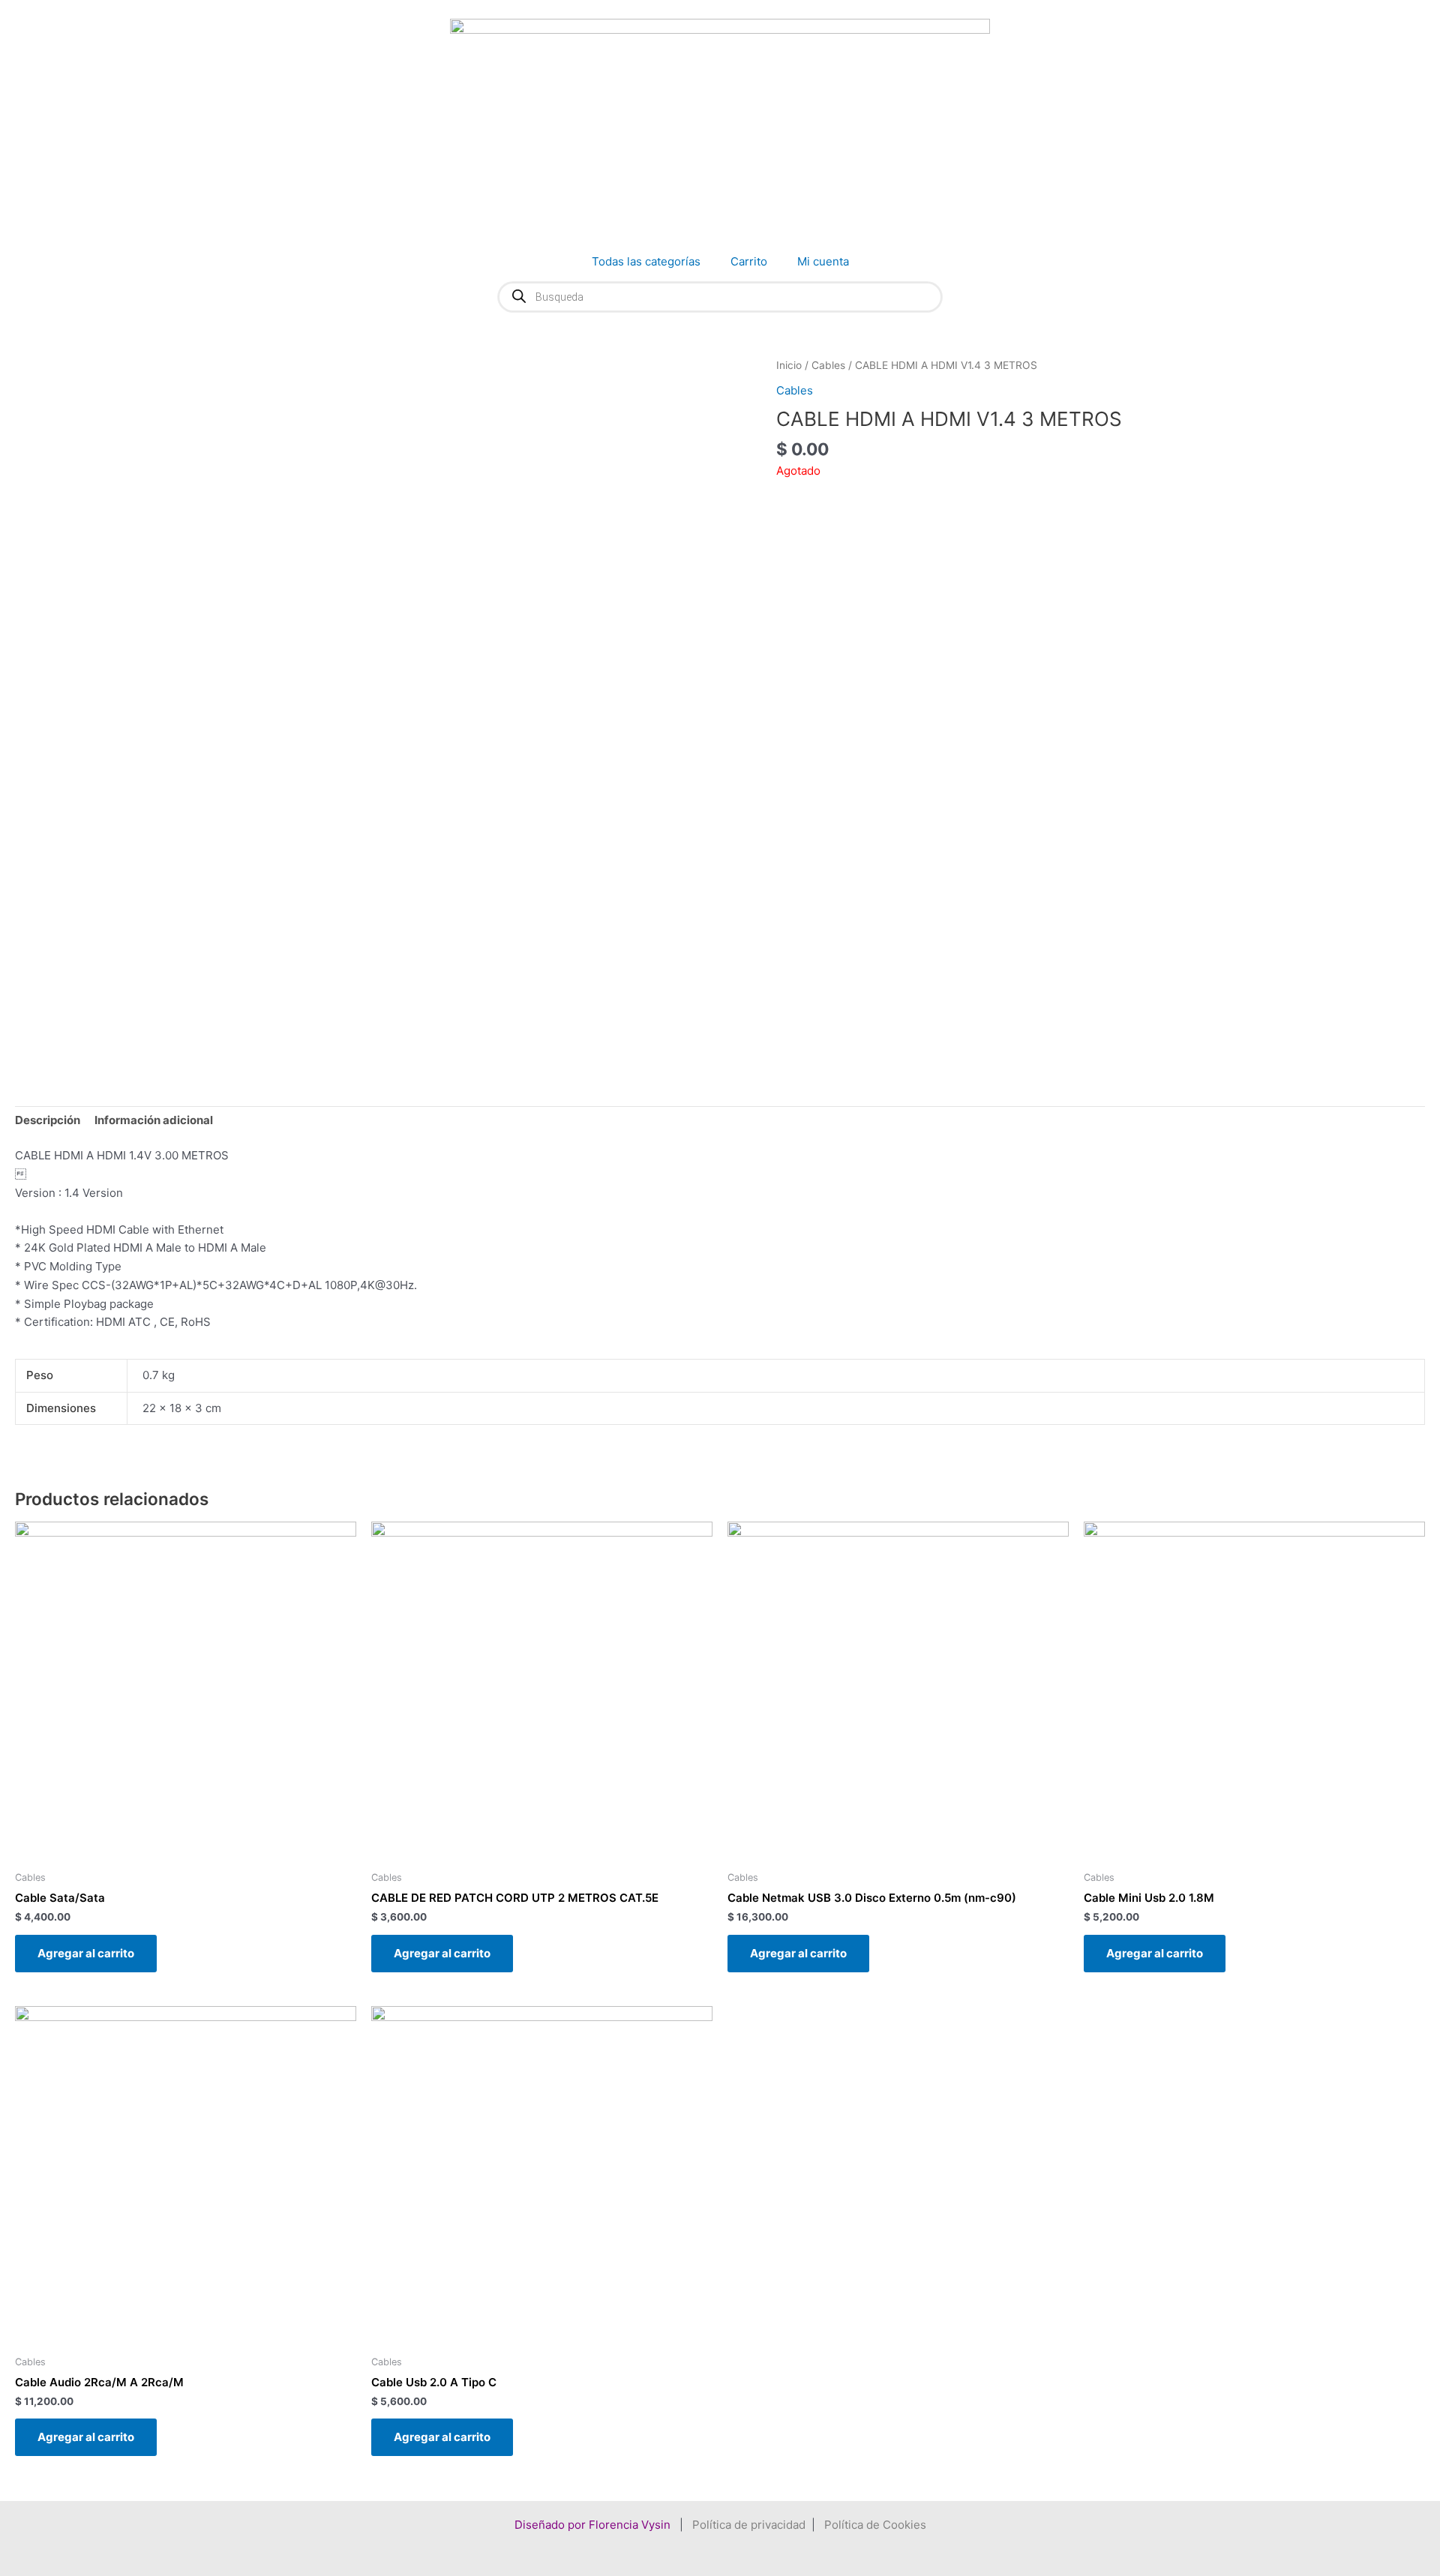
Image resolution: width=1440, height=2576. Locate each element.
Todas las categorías (646, 261)
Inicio (789, 365)
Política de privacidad (749, 2525)
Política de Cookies (875, 2525)
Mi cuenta (823, 261)
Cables (828, 365)
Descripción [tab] (48, 1120)
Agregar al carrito (86, 1953)
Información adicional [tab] (154, 1120)
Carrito (749, 261)
